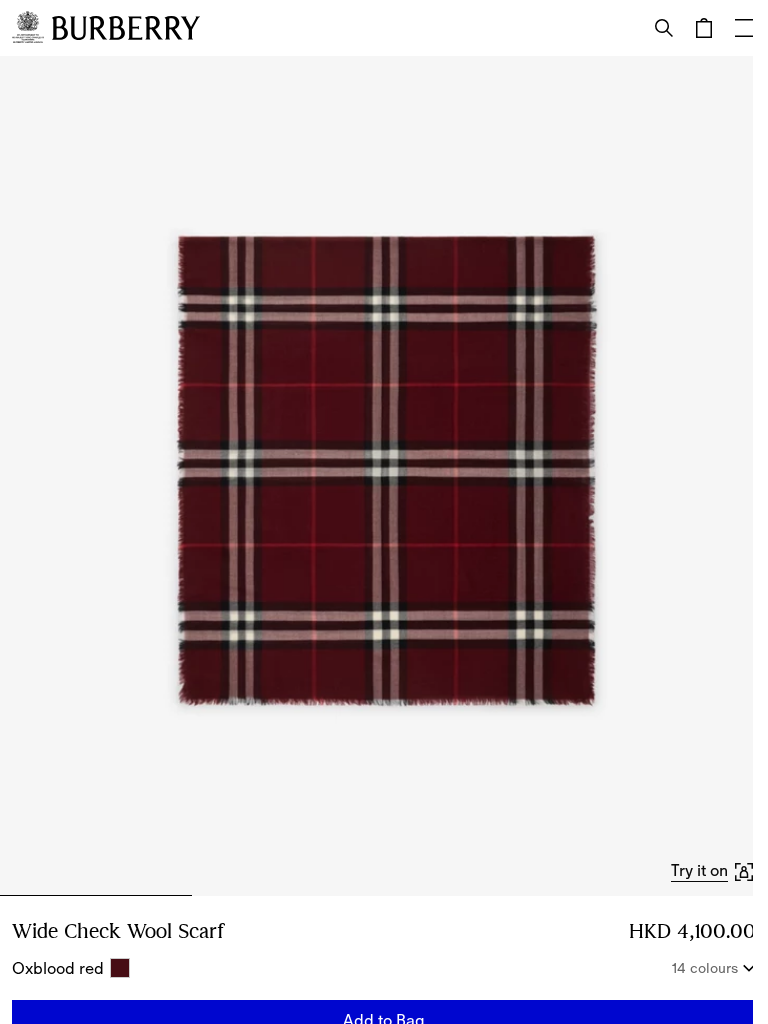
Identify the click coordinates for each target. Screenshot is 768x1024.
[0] (704, 28)
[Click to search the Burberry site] (664, 28)
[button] (713, 871)
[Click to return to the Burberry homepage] (126, 28)
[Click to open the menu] (744, 28)
